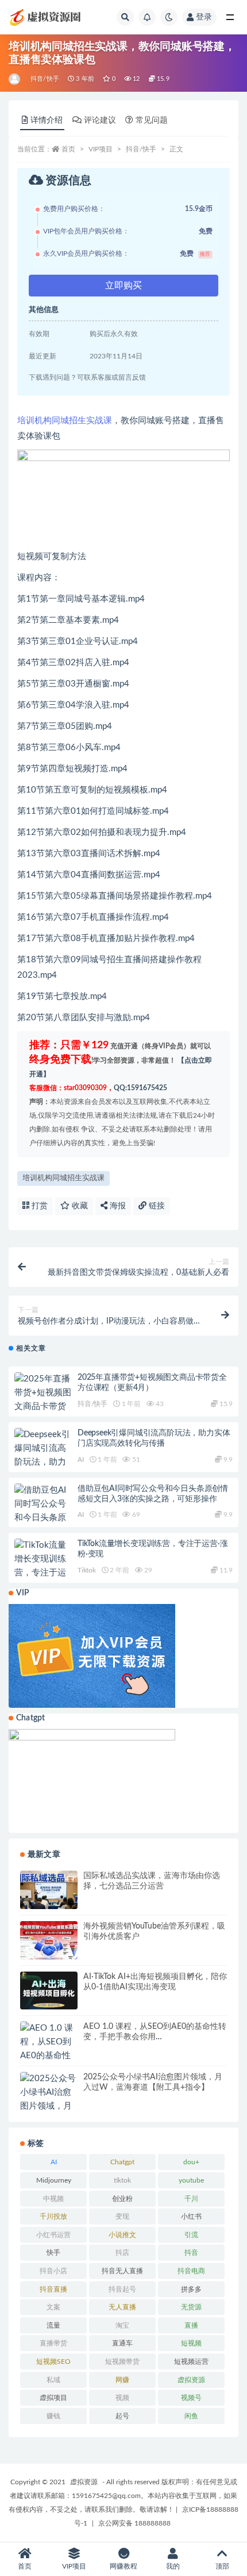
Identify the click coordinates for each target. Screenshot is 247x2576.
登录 (204, 17)
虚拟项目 (53, 2398)
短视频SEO (53, 2362)
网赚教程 (123, 2566)
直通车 (122, 2343)
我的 (173, 2566)
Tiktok (87, 1570)
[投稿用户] (15, 79)
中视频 (53, 2199)
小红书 (191, 2216)
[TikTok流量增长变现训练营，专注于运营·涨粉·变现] (43, 1566)
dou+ (191, 2162)
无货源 (191, 2307)
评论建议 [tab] (100, 120)
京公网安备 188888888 (134, 2523)
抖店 (122, 2253)
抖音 (191, 2253)
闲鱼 (191, 2416)
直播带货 (53, 2343)
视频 (122, 2398)
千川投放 (53, 2216)
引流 (191, 2235)
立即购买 (123, 286)
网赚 (122, 2380)
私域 (53, 2380)
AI (81, 1459)
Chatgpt (122, 2162)
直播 (191, 2325)
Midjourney (54, 2180)
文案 (53, 2307)
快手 (53, 2253)
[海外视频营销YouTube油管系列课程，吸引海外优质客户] (49, 1940)
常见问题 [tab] (152, 120)
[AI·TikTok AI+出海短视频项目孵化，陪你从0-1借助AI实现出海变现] (49, 1991)
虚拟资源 (191, 2380)
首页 (68, 149)
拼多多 (191, 2289)
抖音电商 (191, 2271)
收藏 (79, 1206)
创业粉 (122, 2199)
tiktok (122, 2180)
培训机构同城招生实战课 (65, 421)
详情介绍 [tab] (47, 120)
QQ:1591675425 (140, 1088)
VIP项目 (101, 149)
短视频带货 (122, 2362)
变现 (122, 2216)
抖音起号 (122, 2289)
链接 (156, 1206)
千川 (191, 2199)
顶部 (222, 2566)
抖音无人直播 (122, 2271)
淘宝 (122, 2325)
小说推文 (122, 2235)
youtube (191, 2180)
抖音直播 (53, 2289)
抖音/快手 (45, 79)
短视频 (191, 2343)
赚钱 (53, 2416)
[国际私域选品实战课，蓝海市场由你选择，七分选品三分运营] (49, 1890)
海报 (117, 1206)
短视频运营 (191, 2362)
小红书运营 (53, 2235)
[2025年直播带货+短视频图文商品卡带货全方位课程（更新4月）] (43, 1407)
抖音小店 (53, 2271)
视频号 (191, 2398)
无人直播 (122, 2307)
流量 (53, 2325)
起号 (122, 2416)
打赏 (38, 1206)
